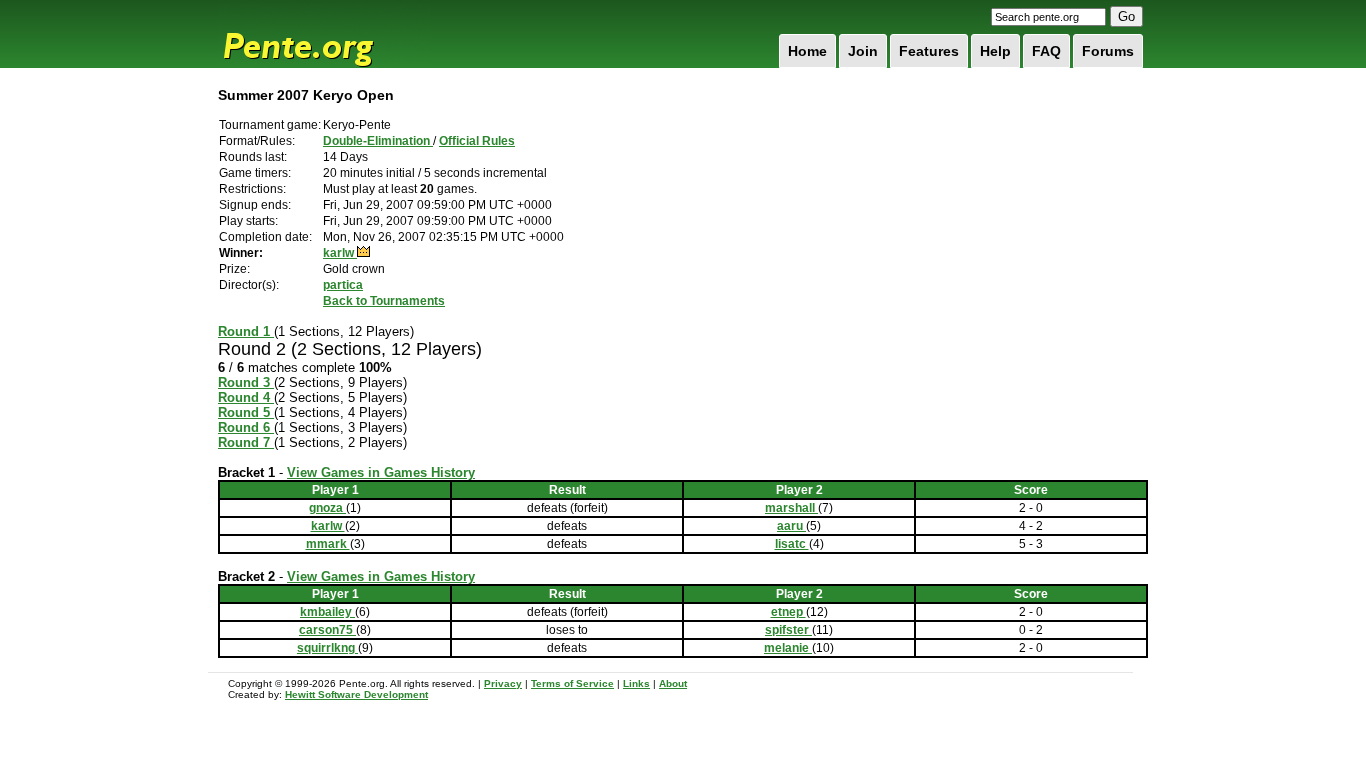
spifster (788, 630)
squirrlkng (327, 648)
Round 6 (246, 427)
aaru (791, 526)
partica (343, 285)
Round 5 (246, 412)
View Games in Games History (381, 472)
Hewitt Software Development (356, 694)
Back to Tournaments (384, 301)
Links (636, 683)
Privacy (503, 683)
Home (807, 51)
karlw (340, 253)
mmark (328, 544)
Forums (1108, 51)
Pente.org (324, 34)
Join (863, 51)
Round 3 (246, 382)
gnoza (327, 508)
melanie (788, 648)
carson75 (327, 630)
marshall (791, 508)
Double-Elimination (378, 141)
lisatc (792, 544)
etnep (788, 612)
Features (929, 51)
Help (995, 51)
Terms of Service (572, 683)
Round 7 (246, 442)
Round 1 (246, 331)
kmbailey (327, 612)
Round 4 (246, 397)
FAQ (1046, 51)
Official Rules (477, 141)
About (673, 683)
